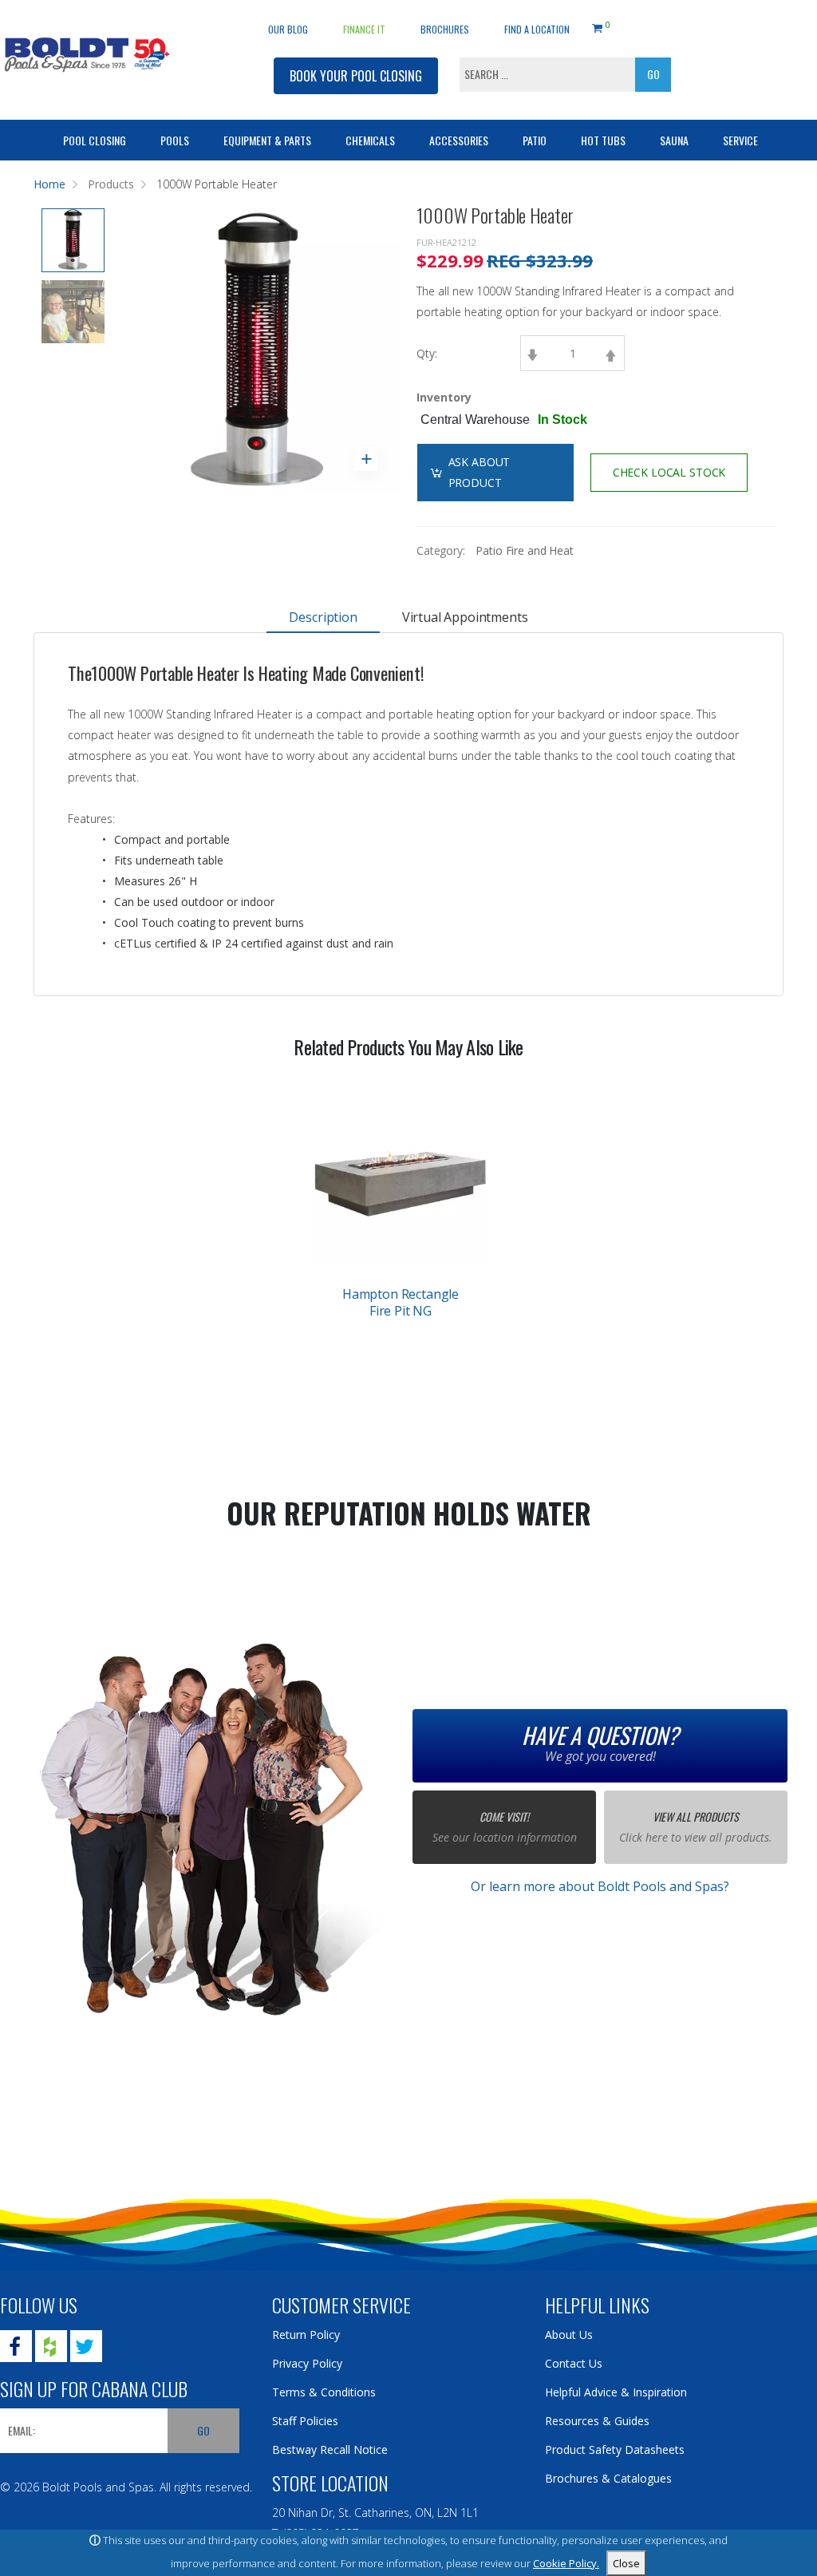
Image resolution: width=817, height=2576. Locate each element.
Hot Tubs (603, 140)
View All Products (696, 1816)
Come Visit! (504, 1816)
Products (111, 184)
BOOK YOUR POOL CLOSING (356, 76)
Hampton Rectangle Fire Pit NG (401, 1302)
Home (49, 184)
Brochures (445, 29)
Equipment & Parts (267, 140)
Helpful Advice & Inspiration (616, 2392)
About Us (569, 2335)
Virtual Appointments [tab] (465, 617)
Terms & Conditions (324, 2392)
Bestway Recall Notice (330, 2449)
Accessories (459, 140)
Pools (175, 140)
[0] (597, 26)
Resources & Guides (597, 2421)
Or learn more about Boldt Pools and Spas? (600, 1886)
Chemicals (370, 140)
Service (740, 140)
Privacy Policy (307, 2363)
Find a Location (537, 29)
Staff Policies (305, 2421)
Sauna (674, 140)
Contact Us (574, 2363)
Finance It (364, 29)
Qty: (427, 353)
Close (626, 2563)
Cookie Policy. (566, 2563)
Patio (535, 140)
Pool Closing (95, 140)
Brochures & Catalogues (608, 2478)
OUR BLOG (288, 29)
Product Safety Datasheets (615, 2449)
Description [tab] (323, 617)
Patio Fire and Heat (524, 550)
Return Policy (306, 2335)
